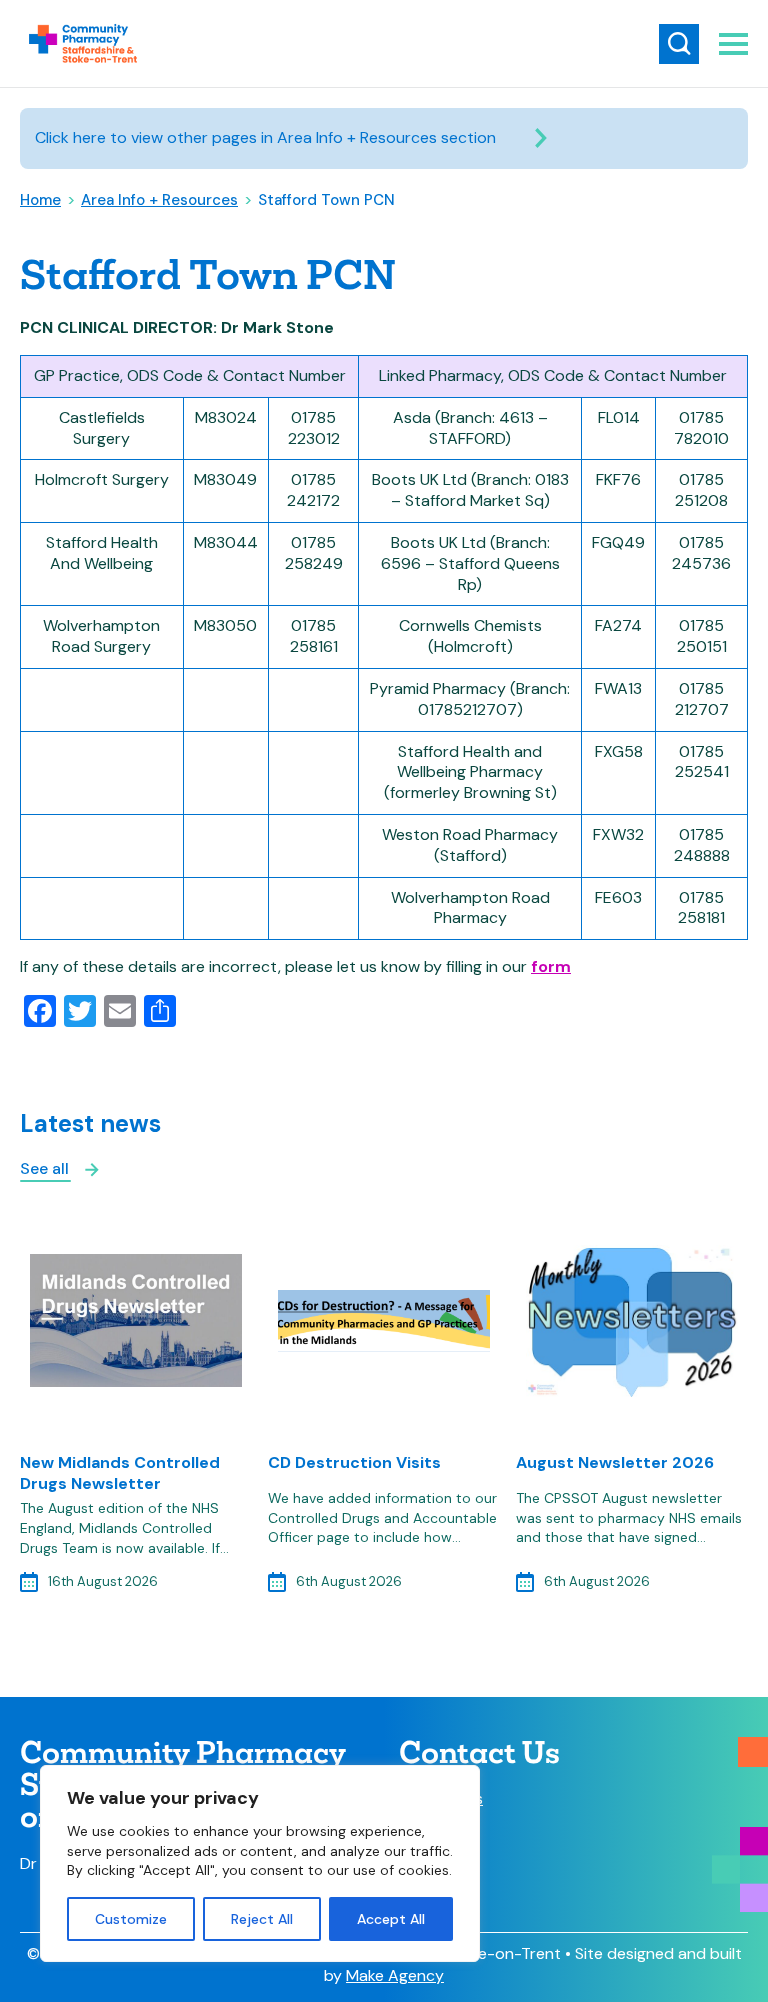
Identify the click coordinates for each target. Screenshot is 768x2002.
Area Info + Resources (159, 200)
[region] (260, 1863)
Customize (131, 1919)
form (551, 966)
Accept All (391, 1919)
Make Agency (395, 1975)
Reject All (262, 1919)
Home (40, 200)
